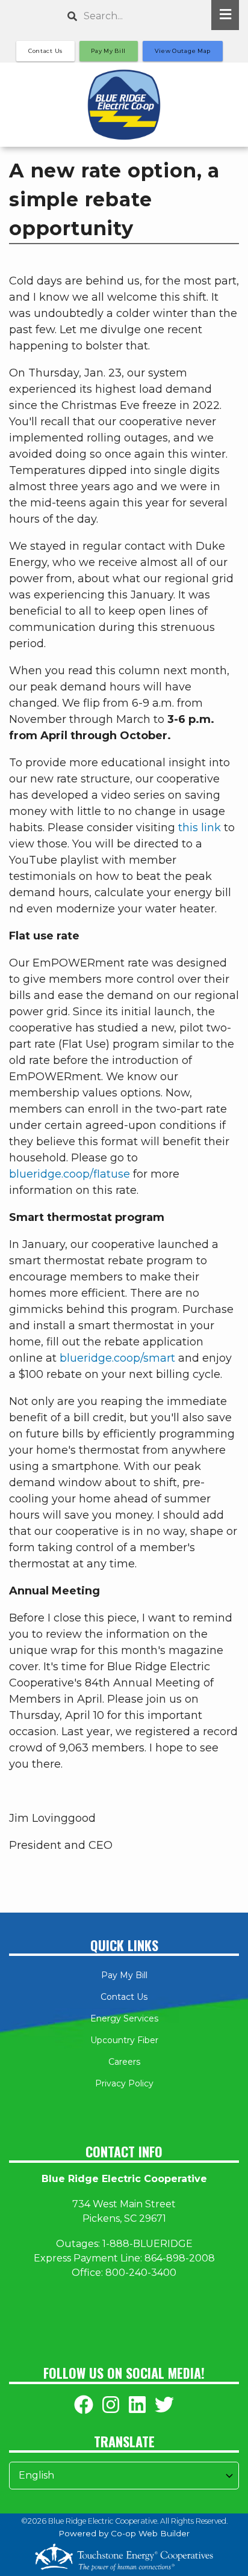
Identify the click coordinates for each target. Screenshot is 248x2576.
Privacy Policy (124, 2083)
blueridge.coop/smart (117, 1358)
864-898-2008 (180, 2258)
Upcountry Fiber (124, 2040)
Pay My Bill (124, 1975)
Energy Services (124, 2018)
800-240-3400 (141, 2273)
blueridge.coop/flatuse (70, 1174)
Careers (124, 2062)
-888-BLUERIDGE (149, 2244)
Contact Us (124, 1997)
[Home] (124, 105)
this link (200, 828)
